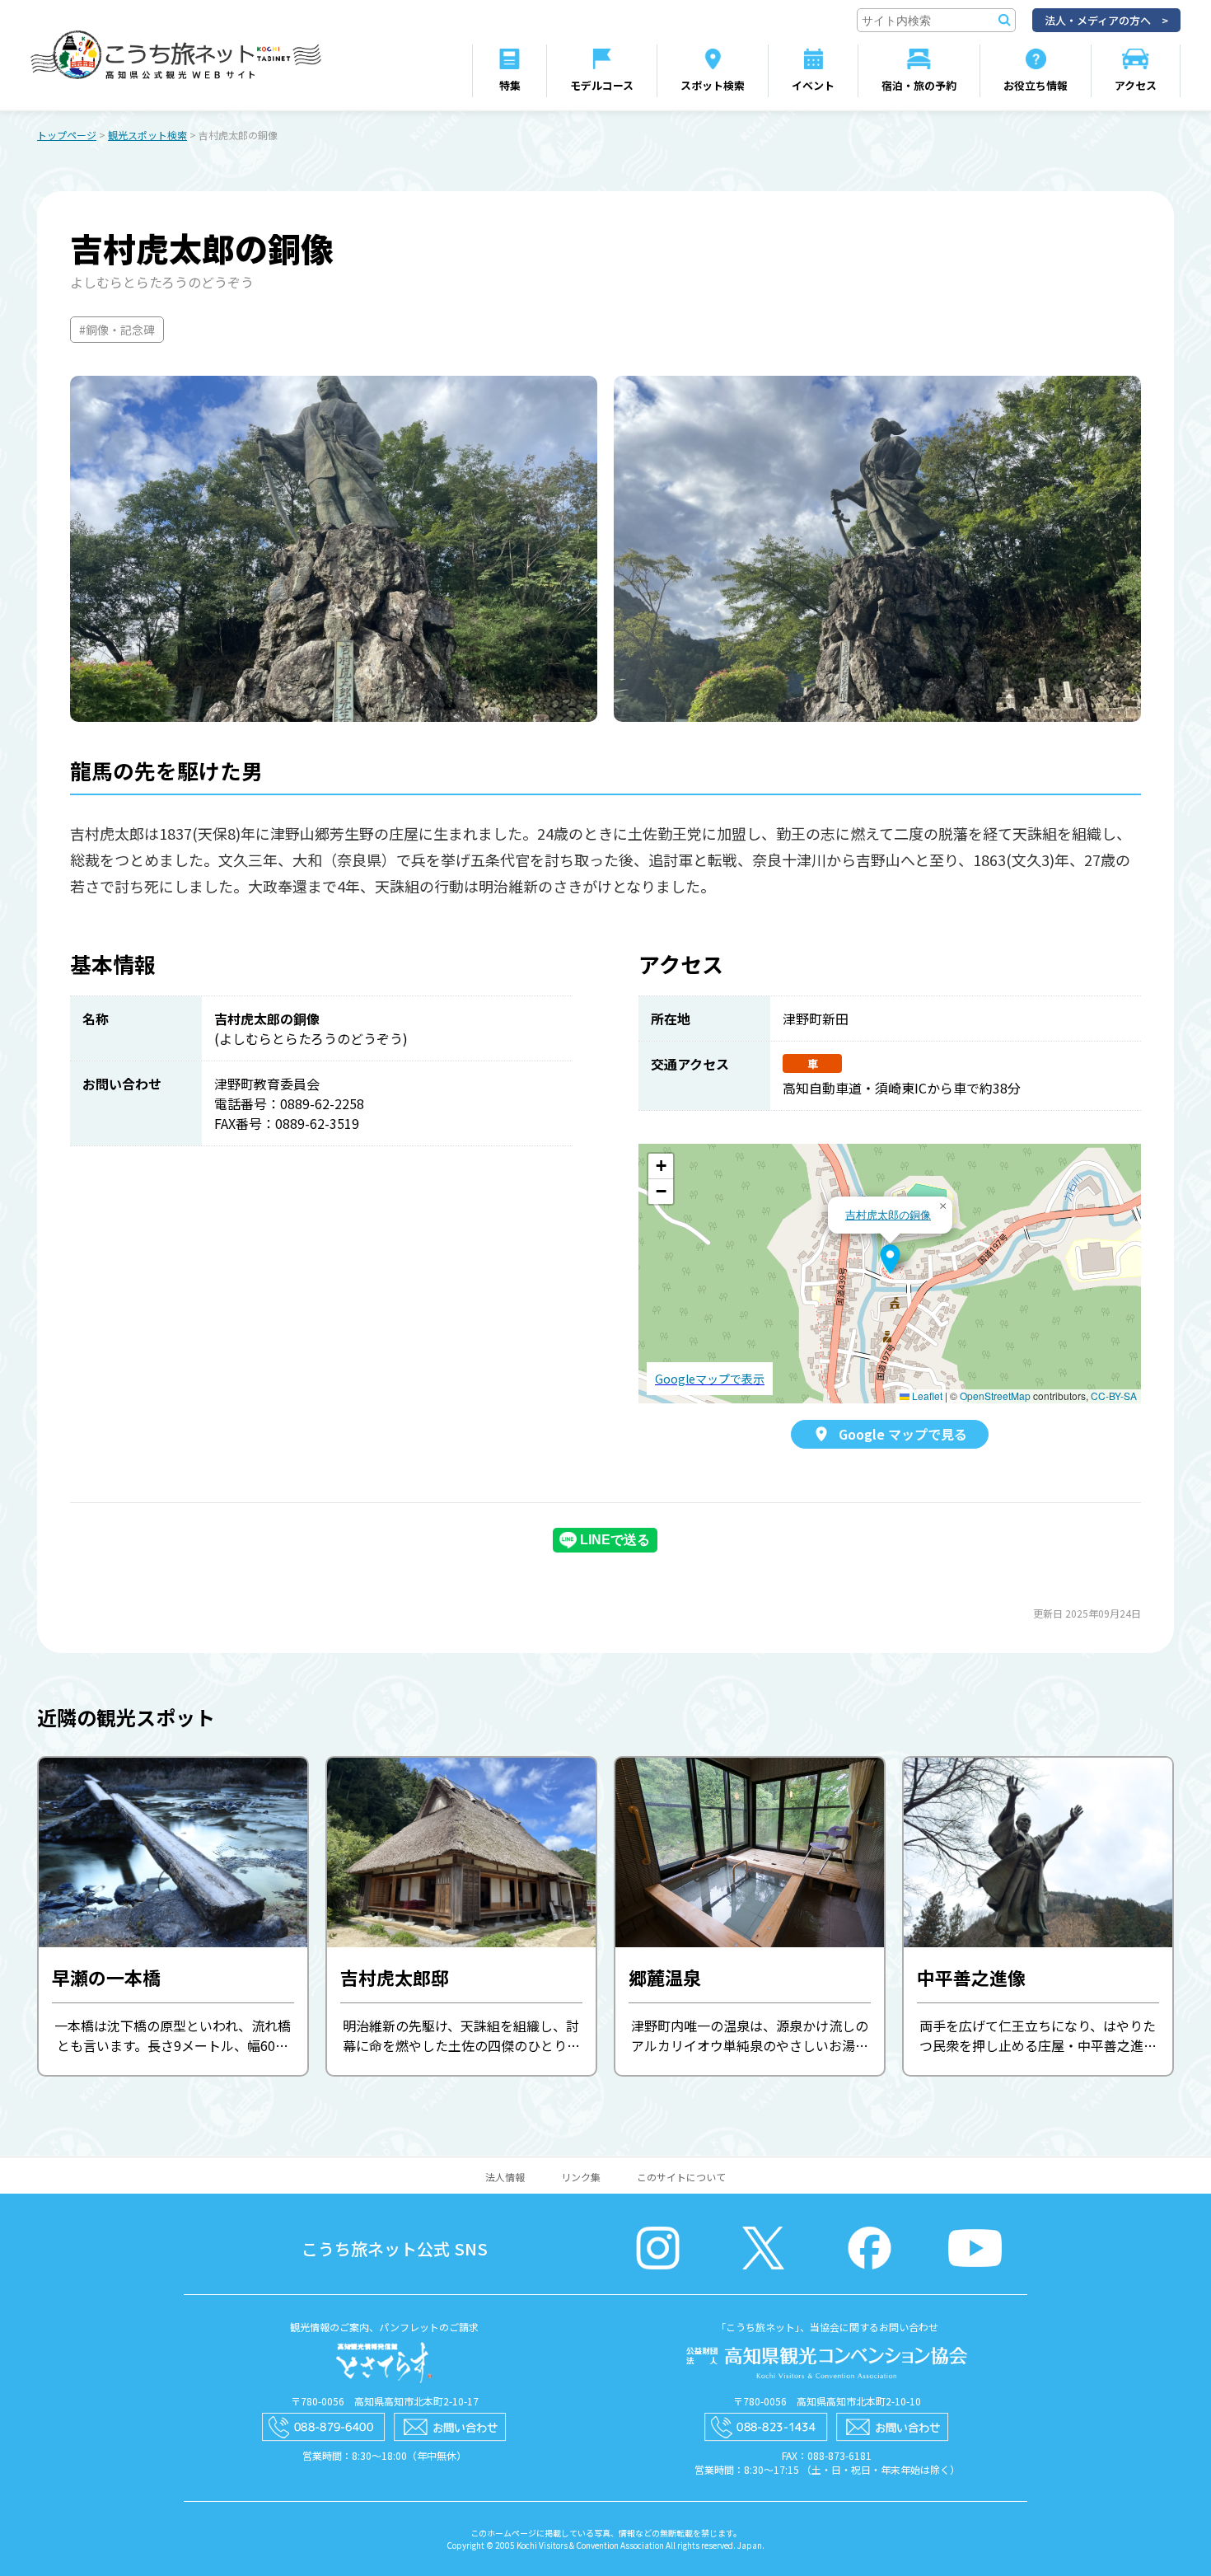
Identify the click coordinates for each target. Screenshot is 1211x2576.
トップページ (67, 135)
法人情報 (505, 2177)
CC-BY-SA (1114, 1396)
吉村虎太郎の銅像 (888, 1214)
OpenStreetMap (995, 1396)
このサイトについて (681, 2177)
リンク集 (581, 2177)
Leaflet (926, 1396)
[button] (890, 1259)
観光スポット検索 (147, 135)
